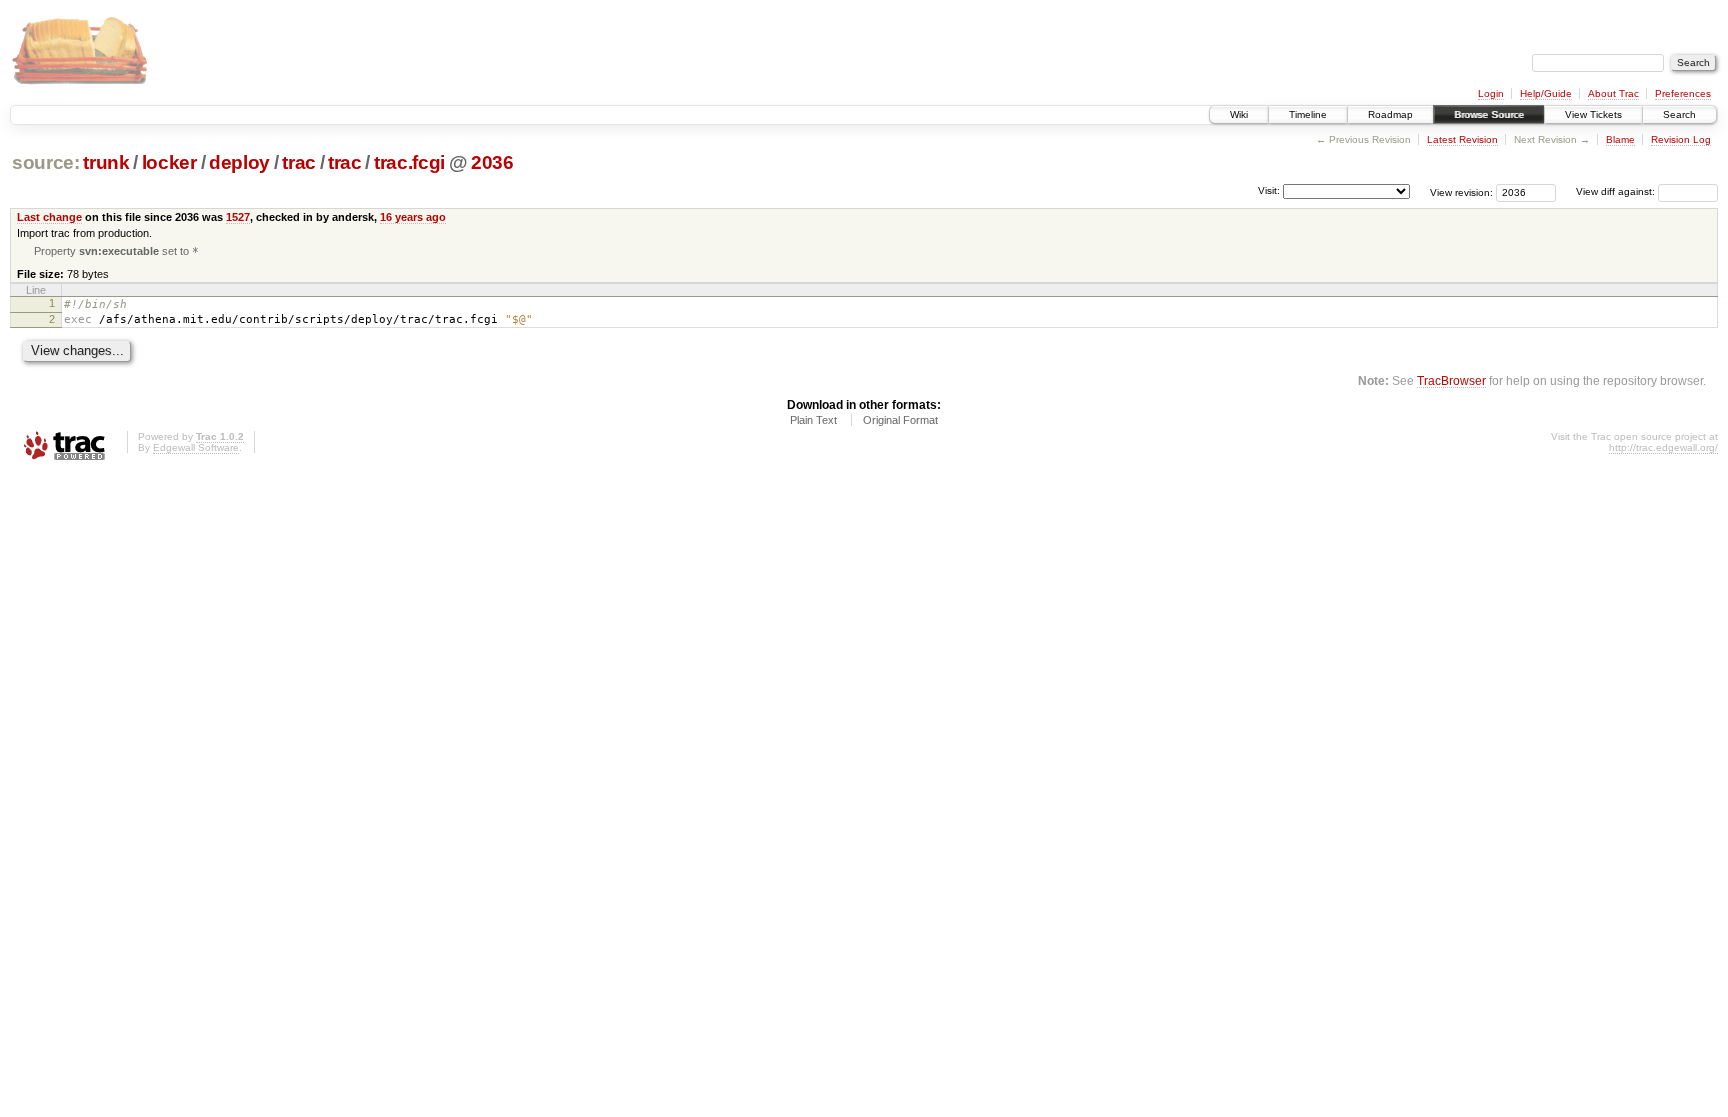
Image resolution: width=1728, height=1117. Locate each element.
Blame (1620, 139)
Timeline (1308, 114)
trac (299, 162)
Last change (49, 217)
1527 (238, 217)
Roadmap (1390, 114)
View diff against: (1617, 191)
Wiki (1239, 114)
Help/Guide (1546, 93)
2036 (492, 162)
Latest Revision (1462, 139)
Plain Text (813, 420)
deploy (239, 162)
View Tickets (1593, 114)
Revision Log (1681, 139)
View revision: (1461, 191)
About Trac (1613, 93)
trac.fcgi (409, 162)
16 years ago (413, 217)
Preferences (1683, 93)
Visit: (1269, 190)
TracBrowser (1451, 380)
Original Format (900, 420)
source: (46, 162)
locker (169, 162)
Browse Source (1489, 114)
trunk (106, 162)
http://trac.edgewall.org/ (1663, 447)
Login (1491, 93)
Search (1679, 114)
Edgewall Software (196, 447)
